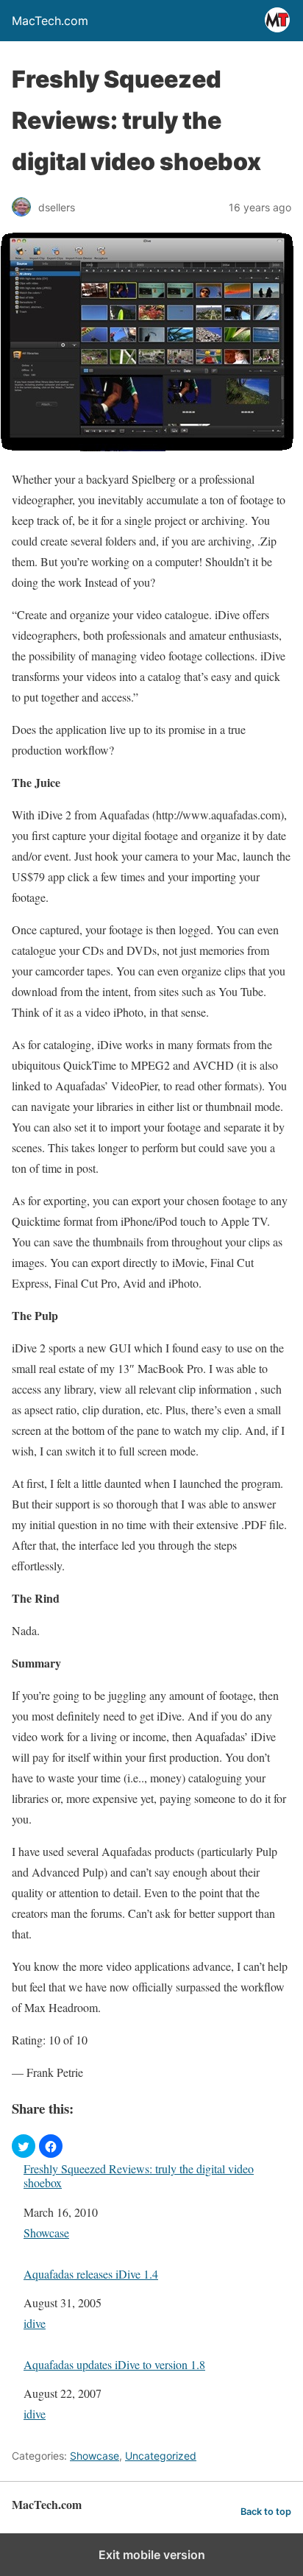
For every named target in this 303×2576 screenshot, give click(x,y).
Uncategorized (161, 2456)
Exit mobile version (152, 2555)
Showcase (46, 2233)
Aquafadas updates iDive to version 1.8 (114, 2364)
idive (35, 2323)
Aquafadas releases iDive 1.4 (91, 2274)
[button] (24, 2146)
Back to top (266, 2512)
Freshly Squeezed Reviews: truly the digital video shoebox (139, 2176)
